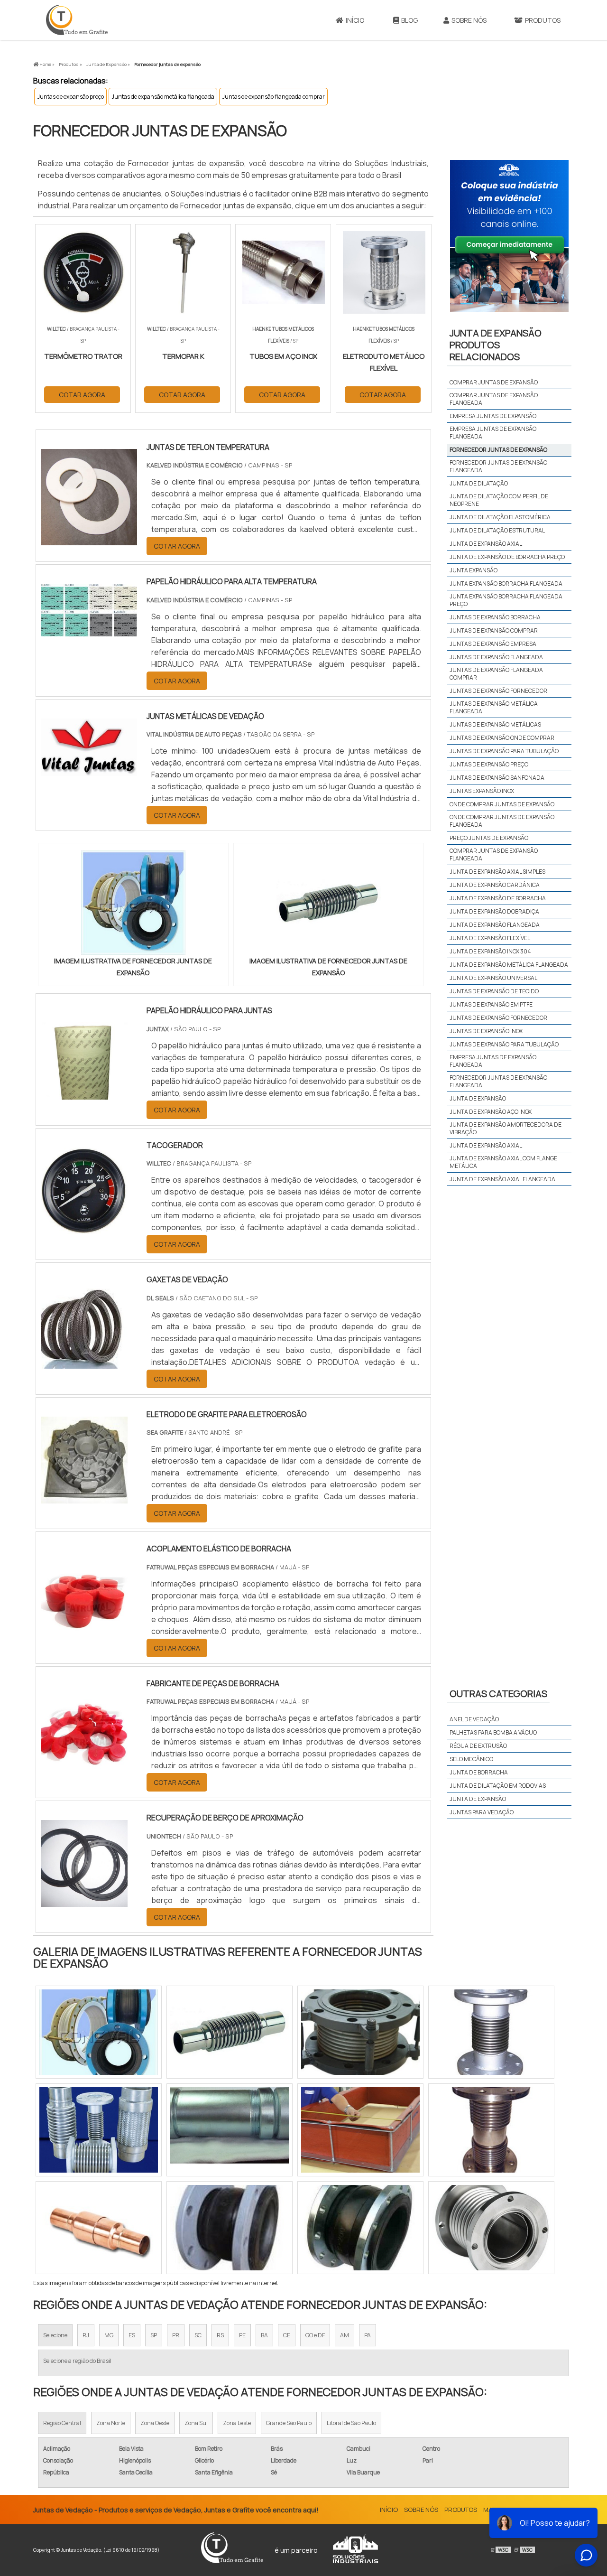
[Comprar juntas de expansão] (99, 2130)
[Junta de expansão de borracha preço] (230, 2130)
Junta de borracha (479, 1772)
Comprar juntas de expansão (494, 382)
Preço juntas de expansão (489, 838)
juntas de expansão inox (486, 1031)
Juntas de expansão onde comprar (502, 738)
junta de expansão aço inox (491, 1112)
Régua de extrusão (478, 1746)
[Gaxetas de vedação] (84, 1363)
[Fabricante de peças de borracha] (84, 1766)
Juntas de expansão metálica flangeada (163, 97)
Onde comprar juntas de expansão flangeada (502, 821)
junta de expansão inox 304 (490, 951)
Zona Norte (111, 2423)
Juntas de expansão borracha (495, 617)
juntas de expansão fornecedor (498, 1018)
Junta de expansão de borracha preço (507, 557)
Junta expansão (474, 570)
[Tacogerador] (84, 1228)
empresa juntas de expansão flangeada (493, 1061)
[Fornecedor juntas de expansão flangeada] (360, 2228)
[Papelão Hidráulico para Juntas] (84, 1093)
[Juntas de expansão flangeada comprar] (99, 2228)
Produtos (543, 20)
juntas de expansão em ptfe (491, 1004)
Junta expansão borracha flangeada (506, 583)
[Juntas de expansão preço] (360, 2032)
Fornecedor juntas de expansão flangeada (498, 466)
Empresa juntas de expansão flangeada (493, 433)
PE (242, 2335)
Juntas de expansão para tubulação (504, 751)
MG (109, 2335)
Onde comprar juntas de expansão (502, 804)
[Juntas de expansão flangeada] (99, 2032)
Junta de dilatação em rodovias (498, 1786)
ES (132, 2335)
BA (264, 2335)
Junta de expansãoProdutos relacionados (496, 345)
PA (368, 2335)
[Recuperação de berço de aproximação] (84, 1901)
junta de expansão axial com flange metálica (503, 1162)
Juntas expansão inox (482, 791)
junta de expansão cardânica (495, 885)
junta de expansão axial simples (497, 872)
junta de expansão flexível (490, 938)
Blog (409, 20)
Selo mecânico (471, 1759)
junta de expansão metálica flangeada (509, 965)
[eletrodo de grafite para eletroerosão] (84, 1497)
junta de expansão (478, 1098)
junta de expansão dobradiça (494, 911)
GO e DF (315, 2335)
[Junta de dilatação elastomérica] (230, 2228)
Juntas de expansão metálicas (495, 724)
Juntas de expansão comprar (494, 630)
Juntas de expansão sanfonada (497, 778)
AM (345, 2335)
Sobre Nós (469, 20)
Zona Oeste (155, 2423)
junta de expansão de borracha (498, 898)
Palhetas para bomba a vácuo (493, 1732)
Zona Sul (196, 2423)
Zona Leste (237, 2423)
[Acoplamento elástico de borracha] (84, 1632)
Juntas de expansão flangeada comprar (273, 97)
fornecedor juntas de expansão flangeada (498, 1081)
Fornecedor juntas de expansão (498, 450)
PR (176, 2335)
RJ (86, 2335)
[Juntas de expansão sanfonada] (360, 2130)
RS (220, 2335)
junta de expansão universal (493, 978)
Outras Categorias (498, 1694)
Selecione (55, 2335)
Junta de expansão (478, 1799)
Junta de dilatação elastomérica (500, 517)
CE (287, 2335)
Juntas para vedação (482, 1812)
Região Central (62, 2423)
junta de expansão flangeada (495, 925)
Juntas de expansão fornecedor (498, 691)
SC (198, 2335)
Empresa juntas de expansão (493, 416)
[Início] (77, 20)
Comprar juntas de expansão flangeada (494, 399)
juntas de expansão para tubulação (504, 1044)
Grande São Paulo (289, 2423)
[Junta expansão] (491, 2228)
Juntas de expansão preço (70, 97)
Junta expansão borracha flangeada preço (506, 600)
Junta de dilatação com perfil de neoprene (499, 500)
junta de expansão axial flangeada (502, 1179)
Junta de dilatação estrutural (497, 530)
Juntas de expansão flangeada (496, 657)
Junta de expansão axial (486, 544)
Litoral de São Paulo (351, 2423)
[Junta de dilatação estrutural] (491, 2130)
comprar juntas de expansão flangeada (494, 854)
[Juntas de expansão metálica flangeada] (491, 2032)
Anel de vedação (474, 1719)
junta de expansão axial (486, 1145)
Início (355, 20)
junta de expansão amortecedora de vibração (506, 1128)
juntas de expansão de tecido (494, 991)
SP (154, 2335)
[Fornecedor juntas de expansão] (133, 903)
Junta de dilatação (479, 483)
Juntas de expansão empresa (493, 644)
